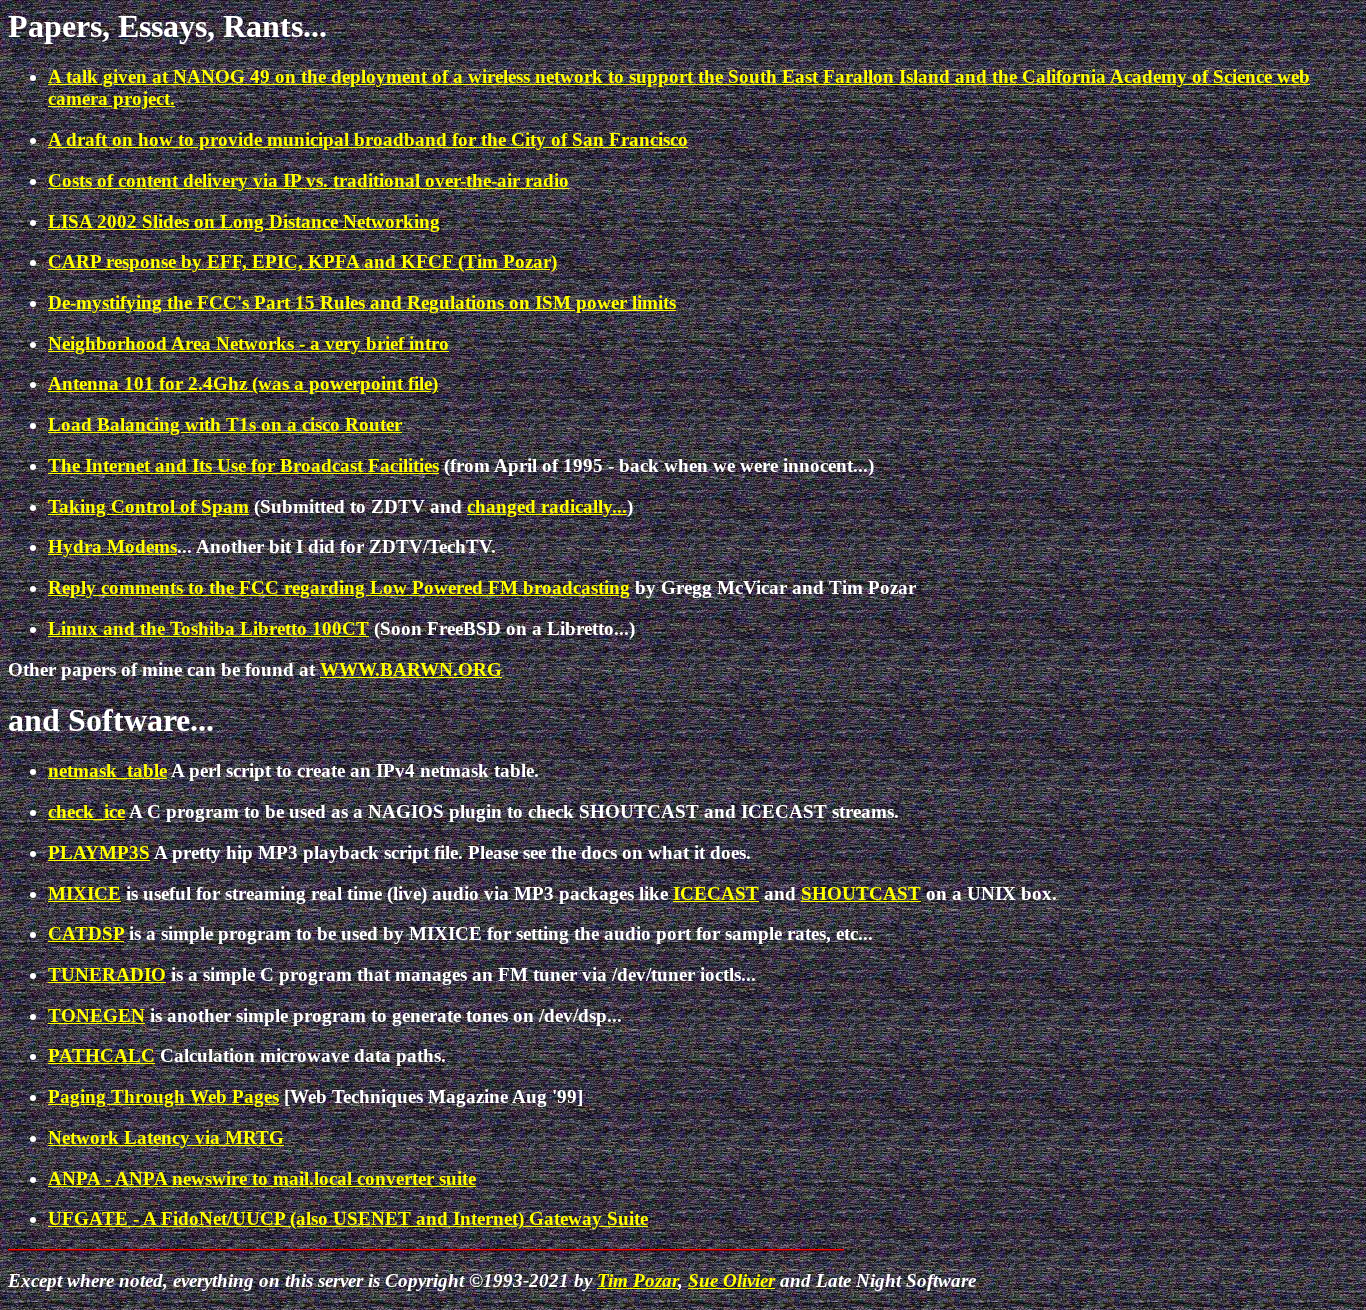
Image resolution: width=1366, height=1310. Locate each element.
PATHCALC (101, 1055)
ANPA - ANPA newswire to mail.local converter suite (262, 1178)
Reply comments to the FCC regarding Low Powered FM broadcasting (339, 587)
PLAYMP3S (99, 852)
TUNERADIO (107, 974)
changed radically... (547, 506)
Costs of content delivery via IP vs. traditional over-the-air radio (308, 180)
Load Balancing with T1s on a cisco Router (225, 424)
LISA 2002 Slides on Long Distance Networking (244, 221)
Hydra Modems (112, 546)
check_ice (86, 811)
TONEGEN (96, 1015)
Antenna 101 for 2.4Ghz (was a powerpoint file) (243, 383)
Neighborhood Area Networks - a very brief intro (248, 343)
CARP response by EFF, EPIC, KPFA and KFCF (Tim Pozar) (302, 261)
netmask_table (107, 770)
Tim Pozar (637, 1280)
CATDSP (86, 933)
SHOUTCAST (861, 893)
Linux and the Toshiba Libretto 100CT (208, 628)
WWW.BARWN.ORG (411, 669)
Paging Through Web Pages (163, 1096)
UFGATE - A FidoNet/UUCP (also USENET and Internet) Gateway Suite (348, 1218)
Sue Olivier (731, 1280)
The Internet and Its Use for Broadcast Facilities (243, 465)
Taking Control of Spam (148, 506)
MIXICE (84, 893)
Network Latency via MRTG (166, 1137)
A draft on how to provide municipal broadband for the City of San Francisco (368, 139)
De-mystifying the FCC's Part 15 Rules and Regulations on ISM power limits (362, 302)
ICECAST (716, 893)
